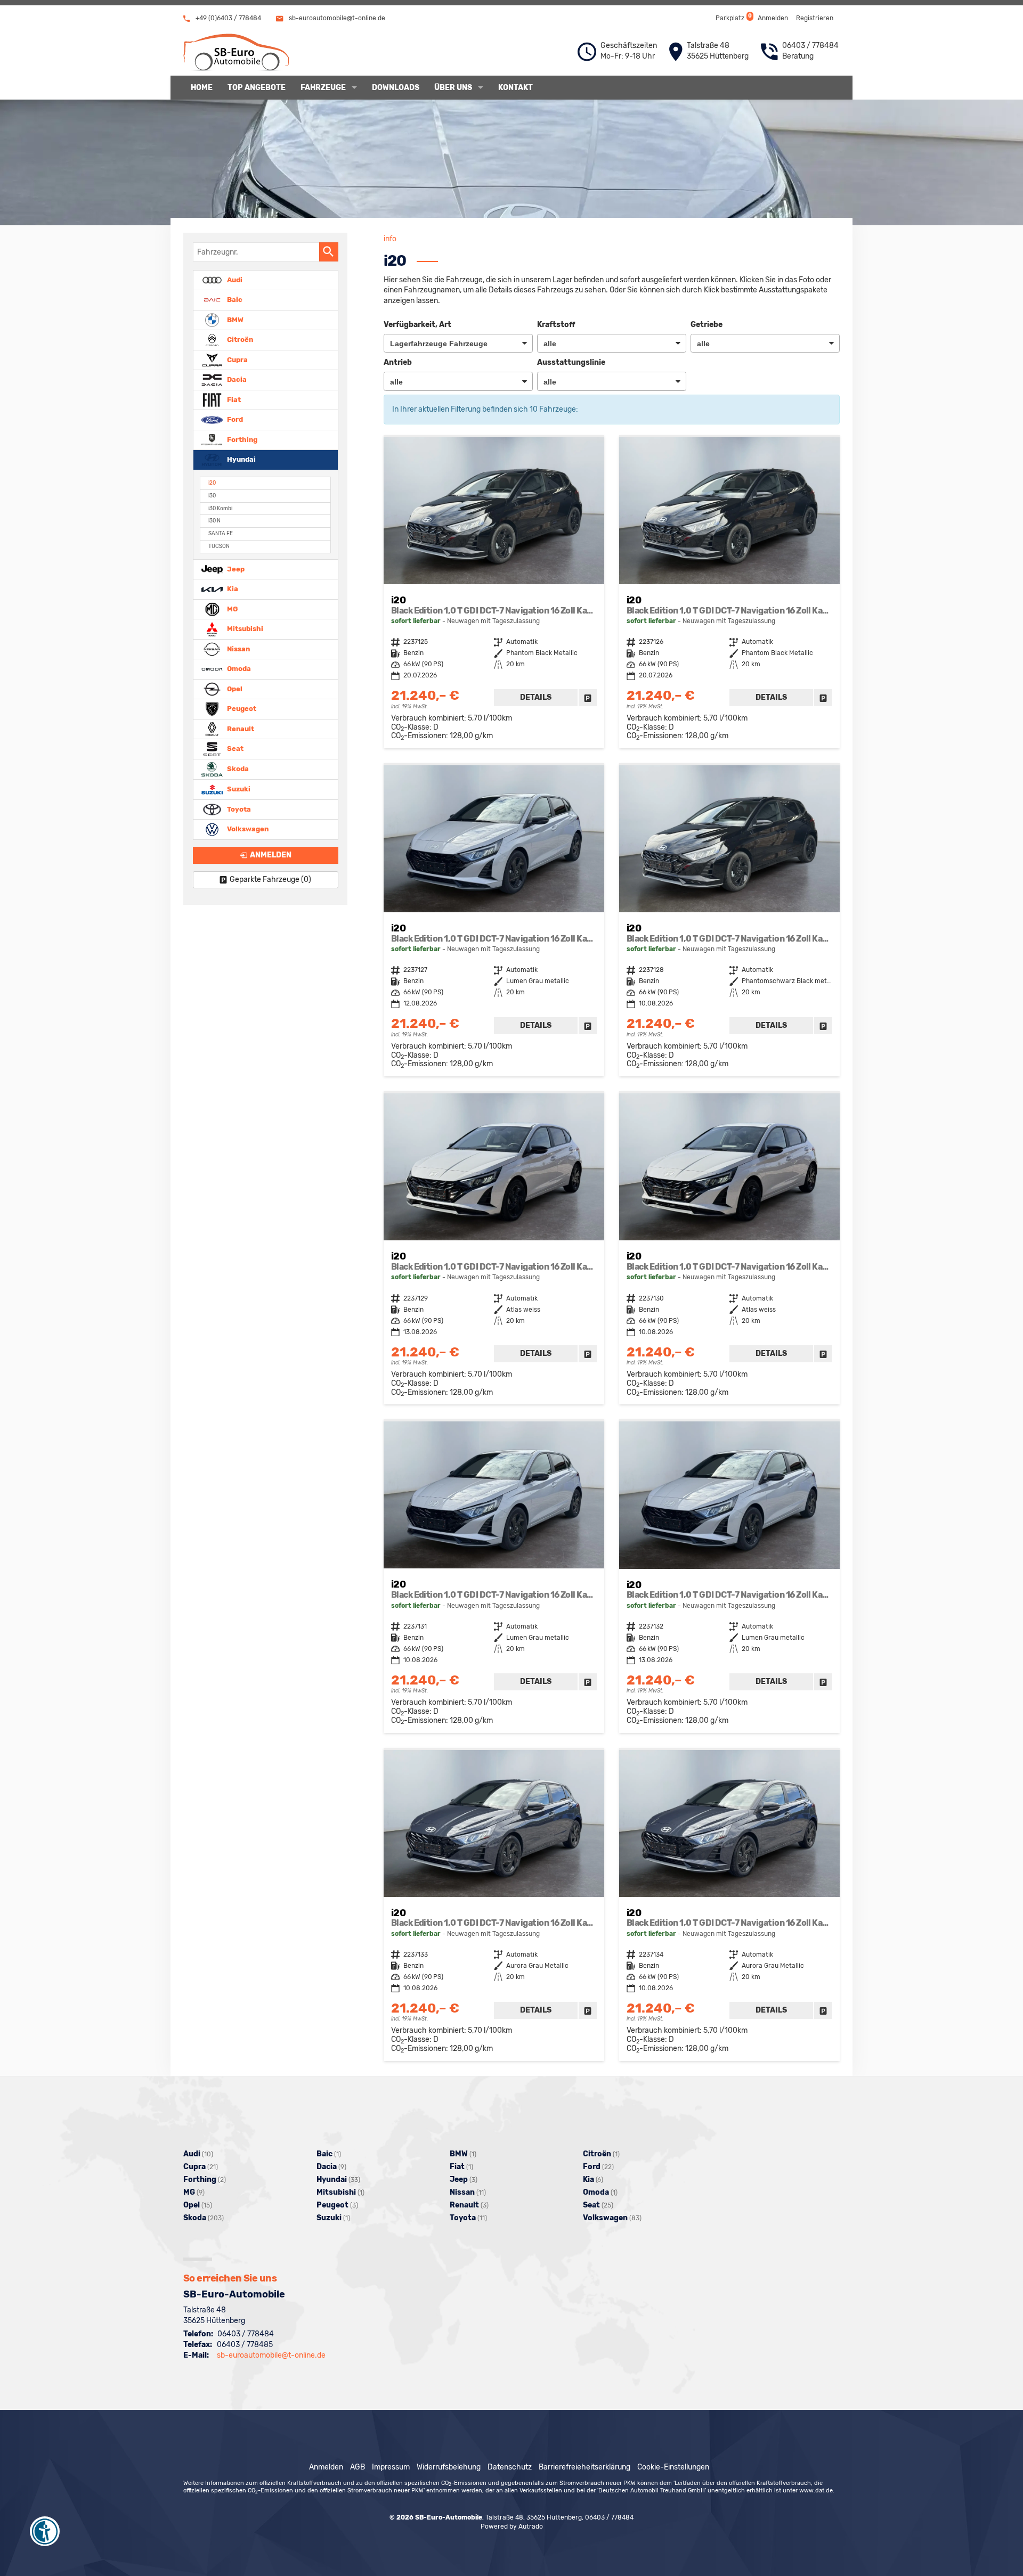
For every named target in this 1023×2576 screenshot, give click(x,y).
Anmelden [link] (271, 855)
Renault (240, 728)
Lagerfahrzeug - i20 (494, 593)
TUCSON (219, 546)
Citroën (239, 340)
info (390, 239)
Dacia (236, 379)
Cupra (237, 359)
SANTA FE (221, 533)
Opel (234, 688)
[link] (588, 698)
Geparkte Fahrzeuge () (270, 880)
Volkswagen (247, 829)
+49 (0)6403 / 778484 (228, 18)
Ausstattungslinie (571, 362)
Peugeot (241, 709)
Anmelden (773, 18)
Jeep (235, 569)
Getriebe (707, 325)
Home (202, 88)
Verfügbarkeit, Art (417, 325)
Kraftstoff (556, 325)
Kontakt (515, 88)
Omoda (238, 669)
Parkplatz (733, 17)
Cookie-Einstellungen (673, 2467)
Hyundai (241, 459)
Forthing (241, 439)
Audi (234, 279)
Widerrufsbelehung (449, 2467)
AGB (358, 2467)
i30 (212, 496)
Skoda (237, 769)
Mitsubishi (244, 629)
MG (232, 608)
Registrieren (815, 18)
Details (536, 697)
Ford (234, 419)
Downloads (396, 88)
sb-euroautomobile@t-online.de (336, 18)
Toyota (238, 809)
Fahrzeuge (323, 88)
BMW (234, 319)
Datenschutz (510, 2467)
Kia (232, 589)
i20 (212, 483)
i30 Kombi (220, 508)
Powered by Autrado (512, 2526)
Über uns (453, 88)
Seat (234, 749)
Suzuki (238, 789)
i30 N (214, 521)
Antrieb (398, 362)
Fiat (233, 399)
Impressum (391, 2467)
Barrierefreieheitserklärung (584, 2467)
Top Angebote (257, 88)
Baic (234, 300)
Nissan (238, 648)
